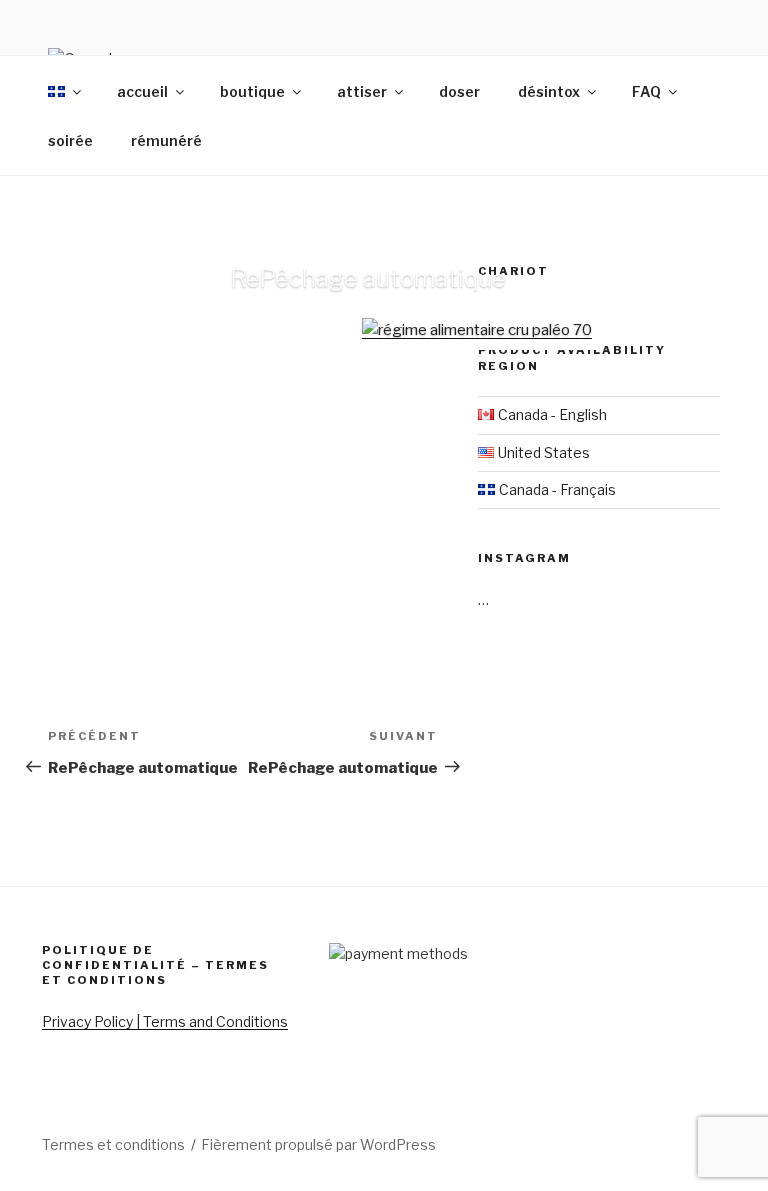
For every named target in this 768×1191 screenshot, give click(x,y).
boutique (252, 91)
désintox (549, 91)
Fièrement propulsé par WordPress (318, 1144)
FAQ (646, 91)
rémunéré (166, 140)
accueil (142, 91)
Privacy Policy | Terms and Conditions (165, 1021)
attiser (362, 91)
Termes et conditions (113, 1144)
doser (459, 91)
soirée (70, 140)
